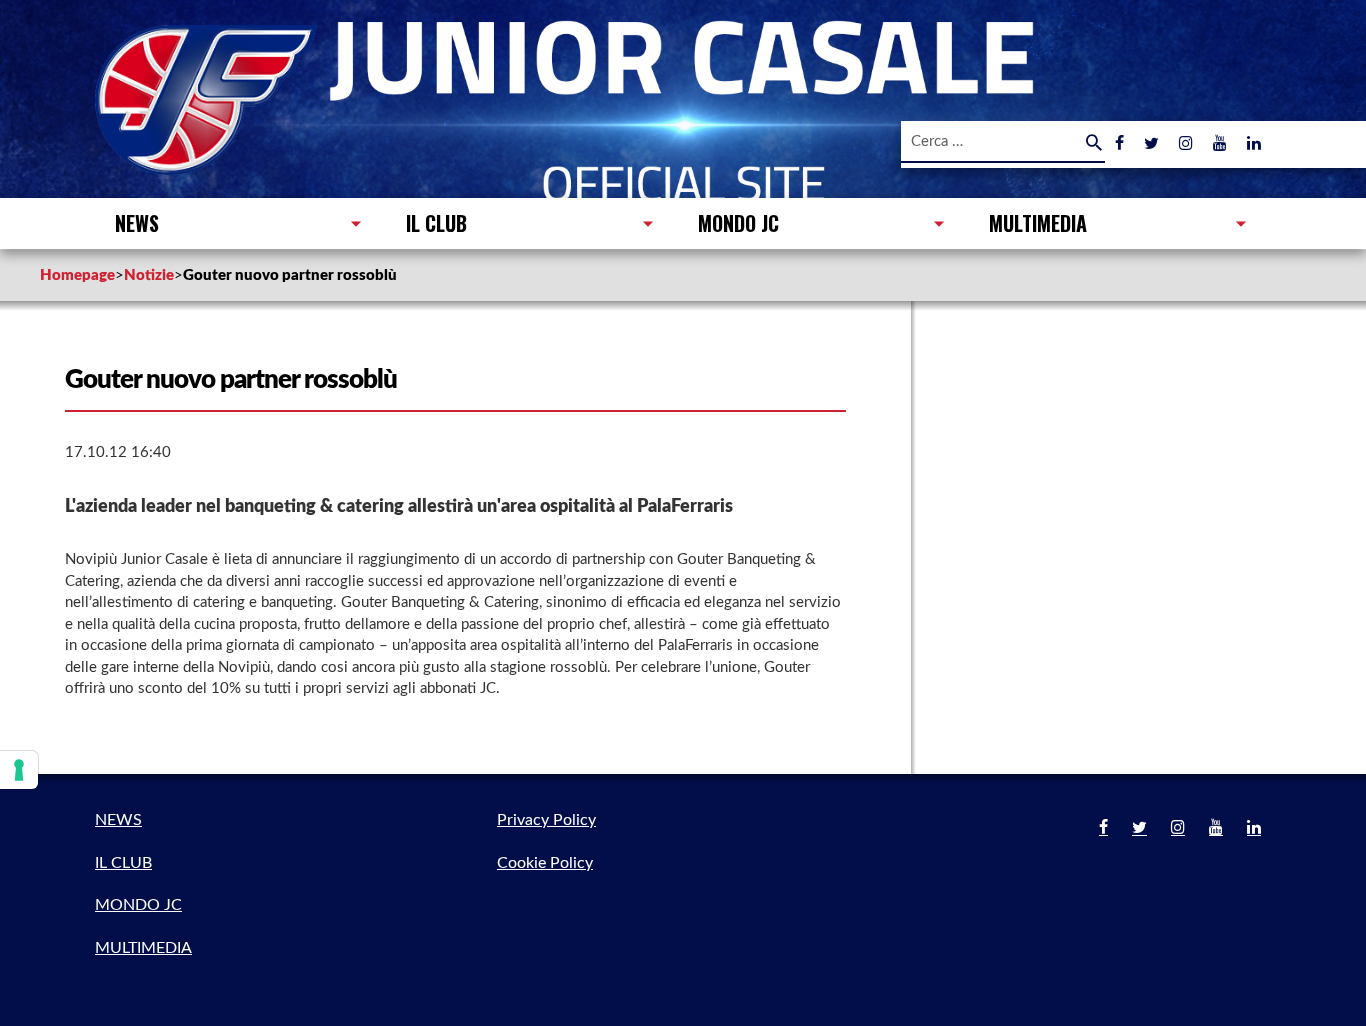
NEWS (137, 223)
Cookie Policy (545, 863)
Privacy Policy (546, 820)
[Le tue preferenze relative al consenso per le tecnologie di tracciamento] (19, 770)
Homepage (77, 275)
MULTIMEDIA (1038, 223)
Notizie (149, 275)
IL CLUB (436, 223)
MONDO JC (738, 223)
